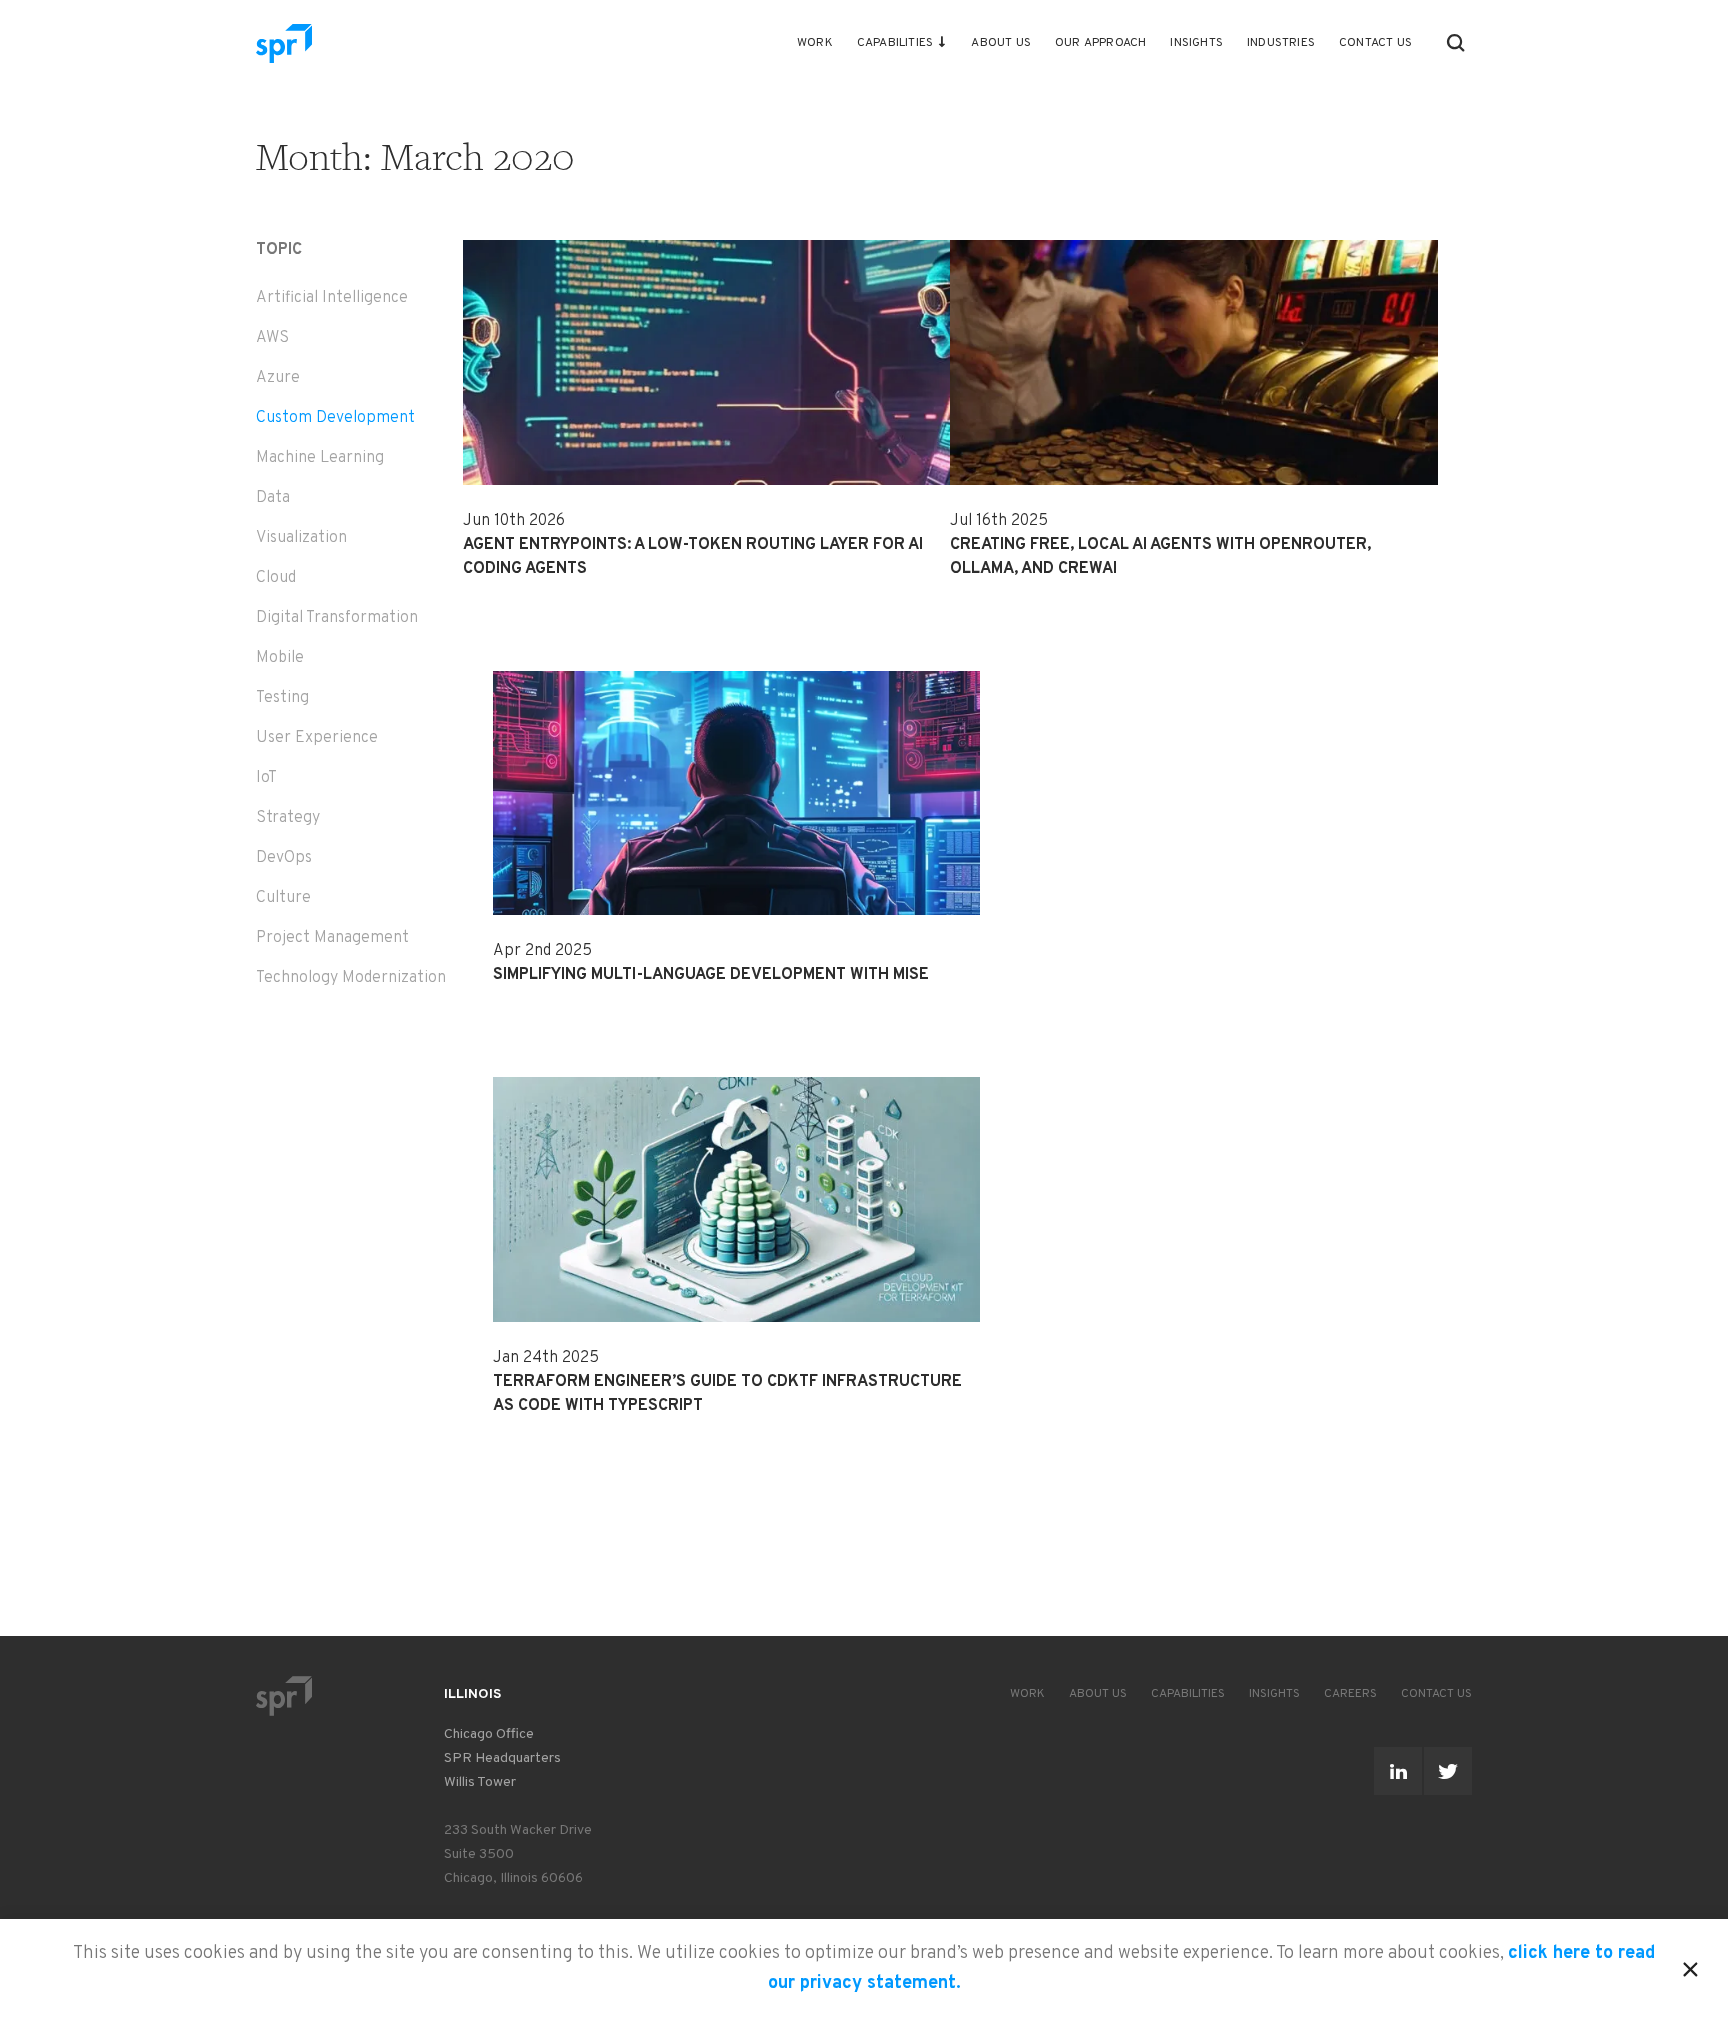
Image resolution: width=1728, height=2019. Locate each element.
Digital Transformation (337, 618)
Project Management (332, 938)
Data (273, 498)
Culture (283, 898)
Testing (282, 698)
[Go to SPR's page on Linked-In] (1398, 1771)
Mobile (280, 658)
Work (815, 43)
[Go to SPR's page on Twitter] (1448, 1771)
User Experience (317, 738)
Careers (1350, 1694)
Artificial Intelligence (332, 298)
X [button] (1690, 1966)
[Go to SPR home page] (284, 1695)
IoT (266, 778)
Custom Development (335, 418)
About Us (1001, 43)
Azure (278, 378)
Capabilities (895, 43)
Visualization (301, 538)
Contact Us (1375, 43)
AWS (272, 338)
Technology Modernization (351, 978)
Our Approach (1100, 43)
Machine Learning (320, 458)
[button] (1456, 43)
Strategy (288, 818)
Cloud (276, 578)
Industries (1281, 43)
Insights (1196, 43)
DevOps (284, 858)
